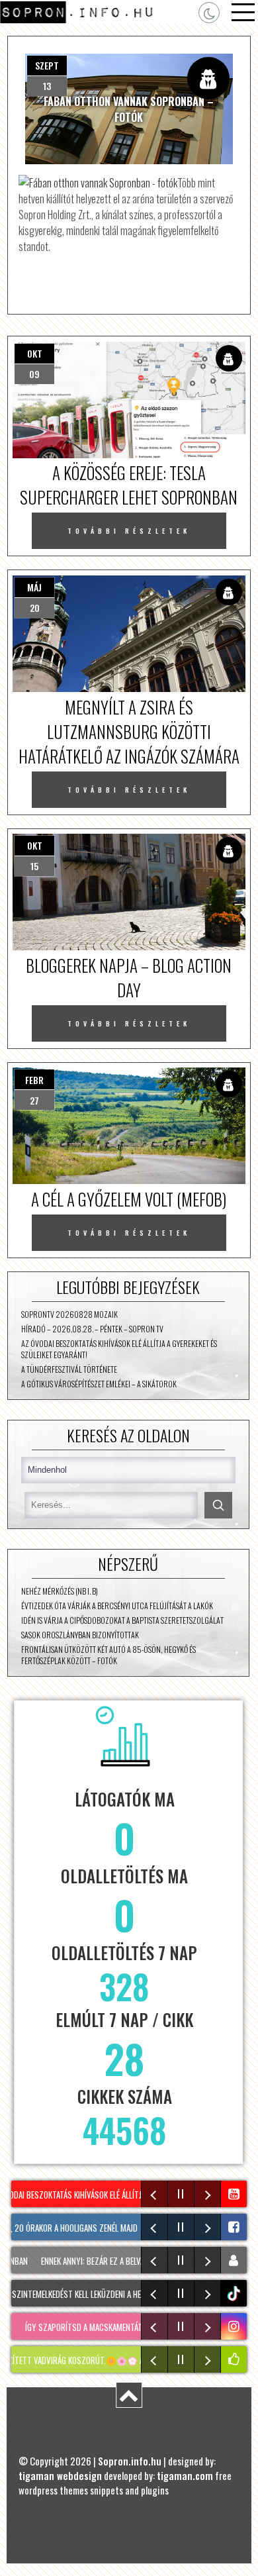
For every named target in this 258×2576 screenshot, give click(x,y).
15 (34, 866)
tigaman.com (185, 2475)
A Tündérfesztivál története (69, 1369)
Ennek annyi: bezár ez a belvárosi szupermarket (116, 2261)
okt (35, 353)
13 (47, 86)
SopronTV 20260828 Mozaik (69, 1314)
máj (34, 587)
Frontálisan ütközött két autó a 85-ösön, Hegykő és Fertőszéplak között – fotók (108, 1655)
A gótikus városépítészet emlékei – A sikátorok (99, 1384)
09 (34, 374)
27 (34, 1100)
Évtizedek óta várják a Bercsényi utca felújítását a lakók (117, 1606)
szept (47, 65)
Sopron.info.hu (130, 2461)
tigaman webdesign (60, 2475)
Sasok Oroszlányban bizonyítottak (80, 1635)
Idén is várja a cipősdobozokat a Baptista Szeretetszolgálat (122, 1620)
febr (34, 1080)
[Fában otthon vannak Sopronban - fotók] (98, 183)
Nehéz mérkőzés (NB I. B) (60, 1591)
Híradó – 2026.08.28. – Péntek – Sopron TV (92, 1329)
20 (35, 608)
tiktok (236, 2294)
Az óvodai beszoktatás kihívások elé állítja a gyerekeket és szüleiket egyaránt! (119, 1349)
